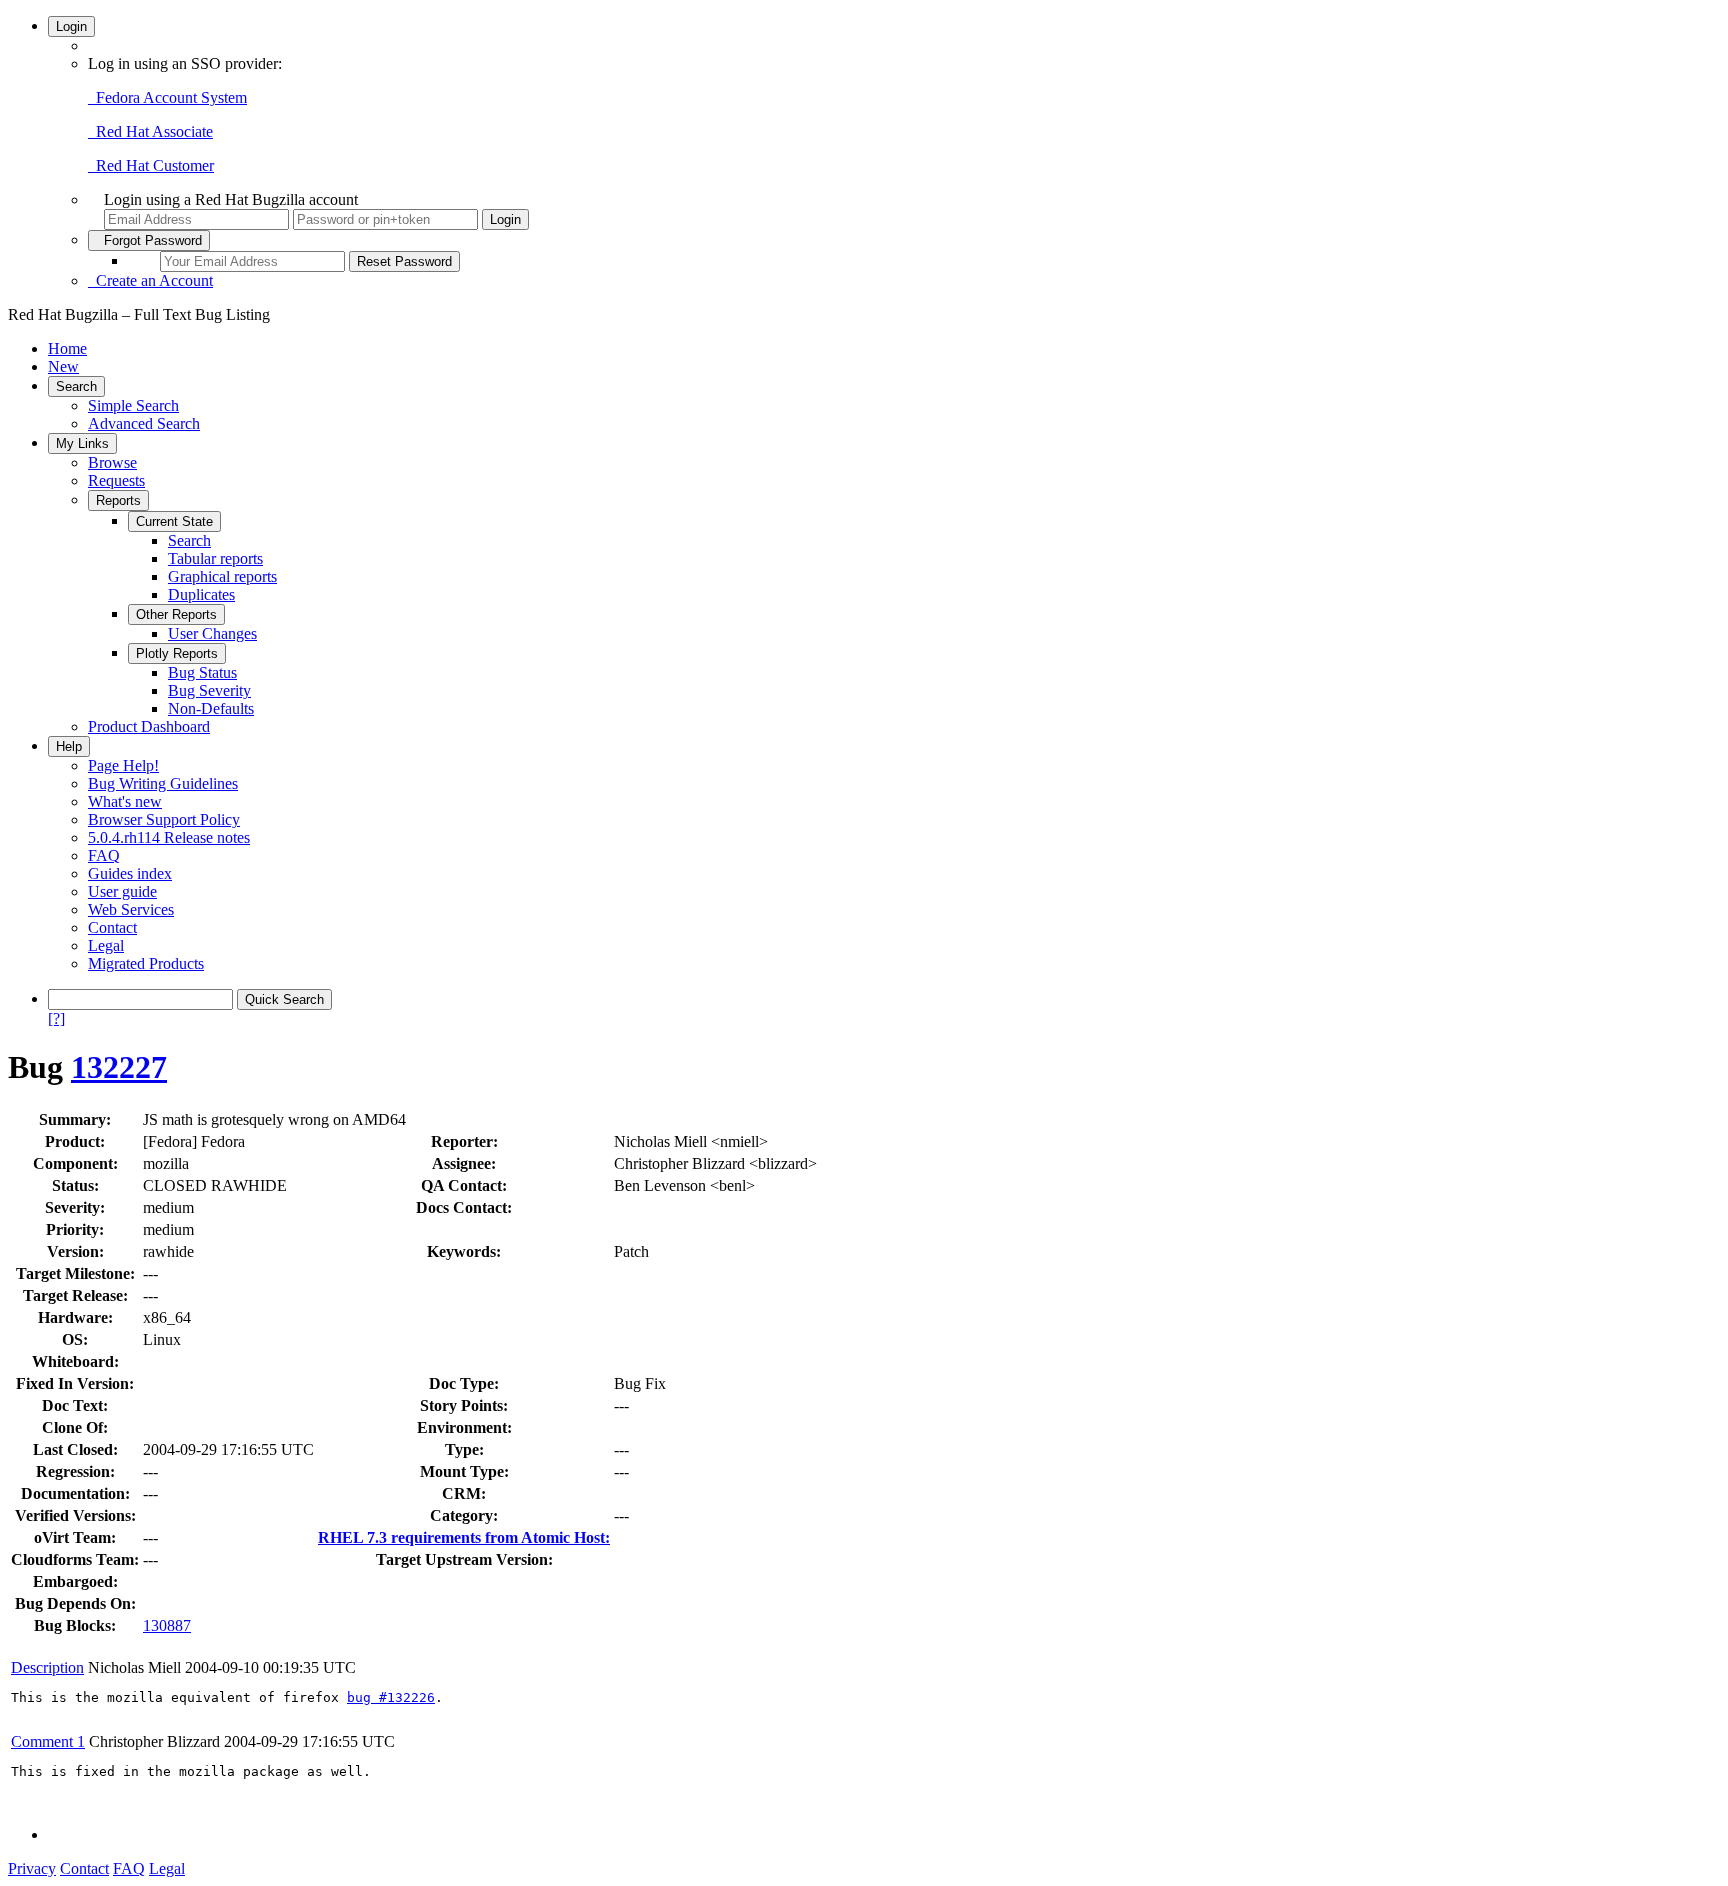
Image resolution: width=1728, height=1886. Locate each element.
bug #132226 (391, 1697)
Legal (106, 945)
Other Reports (176, 614)
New (63, 366)
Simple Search (133, 405)
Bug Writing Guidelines (163, 783)
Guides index (130, 873)
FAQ (104, 855)
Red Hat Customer (151, 165)
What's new (125, 801)
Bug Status (202, 672)
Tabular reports (215, 558)
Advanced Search (144, 423)
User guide (122, 891)
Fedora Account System (167, 97)
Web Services (131, 909)
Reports (118, 500)
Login (71, 26)
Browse (112, 462)
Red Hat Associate (150, 131)
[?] (56, 1018)
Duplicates (201, 594)
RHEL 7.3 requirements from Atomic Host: (464, 1537)
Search (76, 386)
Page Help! (123, 765)
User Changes (212, 633)
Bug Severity (209, 690)
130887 (167, 1625)
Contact (112, 927)
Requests (116, 480)
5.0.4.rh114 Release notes (169, 837)
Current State (174, 521)
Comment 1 (48, 1741)
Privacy (32, 1868)
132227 (119, 1067)
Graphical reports (222, 576)
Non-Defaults (211, 708)
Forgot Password (149, 240)
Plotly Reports (177, 653)
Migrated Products (146, 963)
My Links (82, 443)
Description (47, 1667)
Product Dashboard (149, 726)
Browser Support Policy (164, 819)
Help (69, 746)
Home (67, 348)
